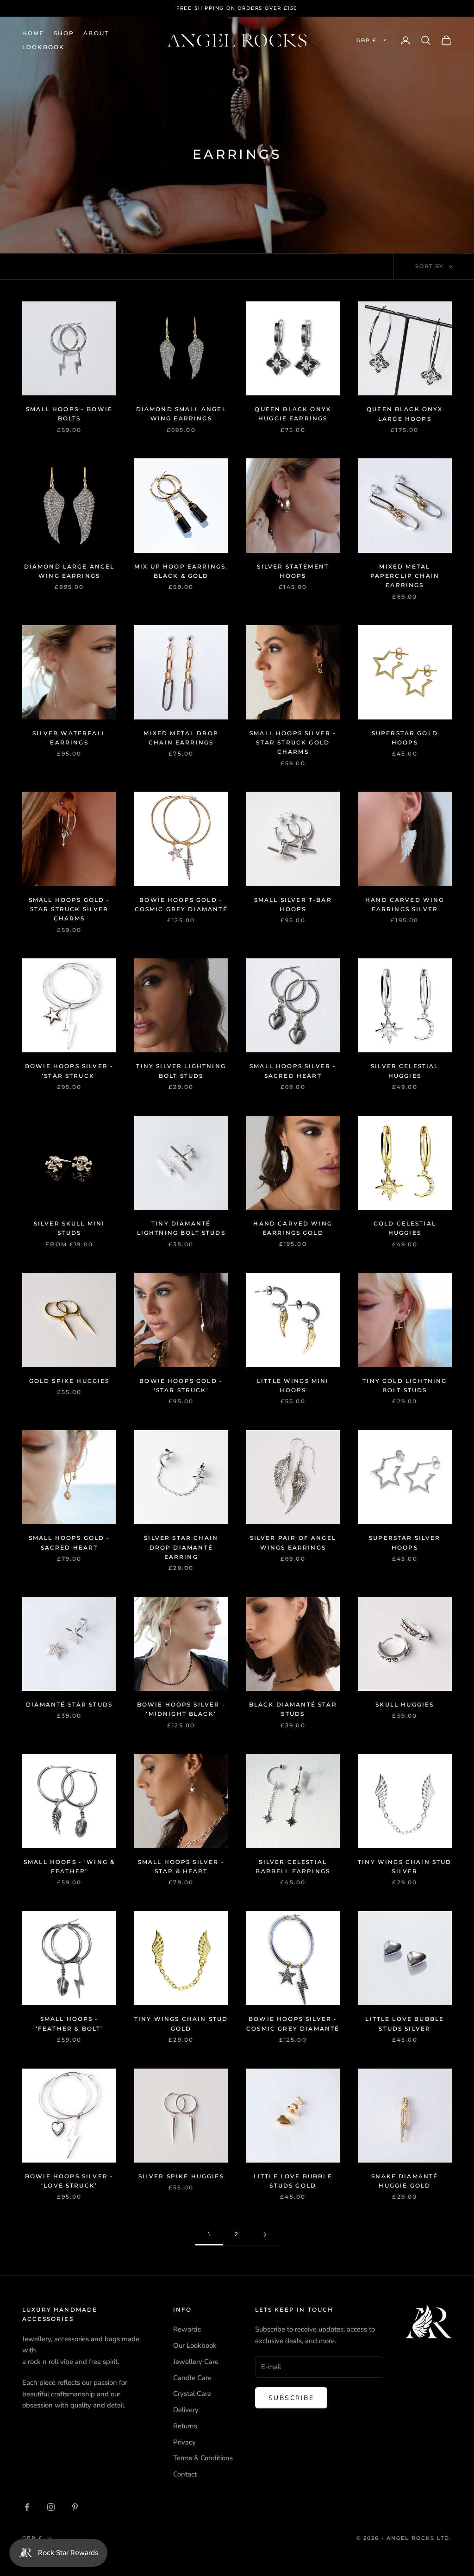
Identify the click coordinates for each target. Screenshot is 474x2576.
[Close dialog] (359, 1225)
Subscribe (281, 1321)
